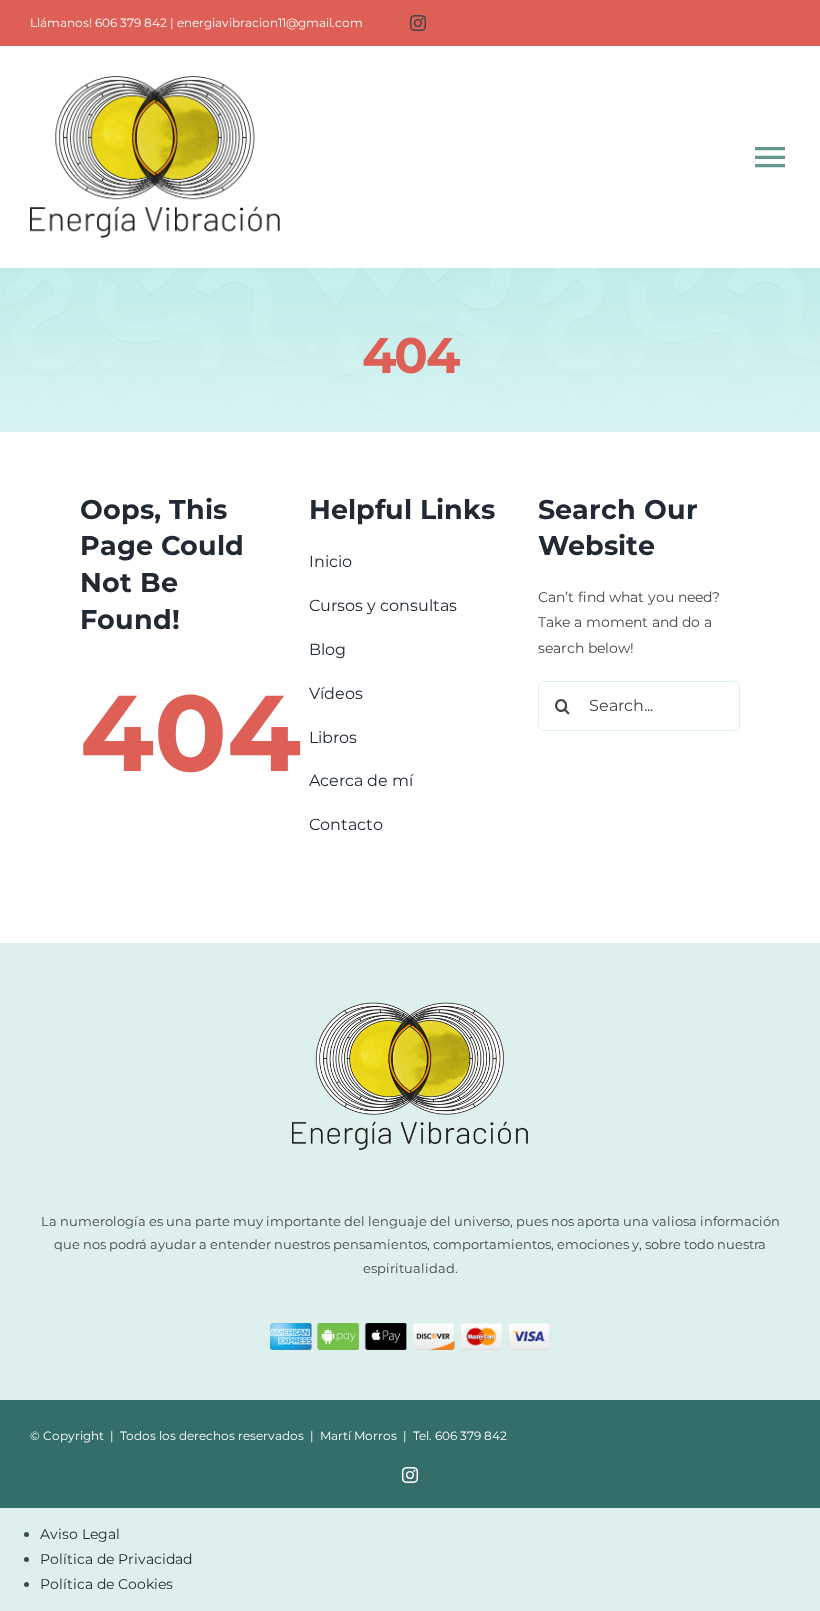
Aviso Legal (80, 1534)
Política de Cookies (106, 1584)
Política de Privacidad (116, 1559)
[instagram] (418, 23)
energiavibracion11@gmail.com (270, 22)
